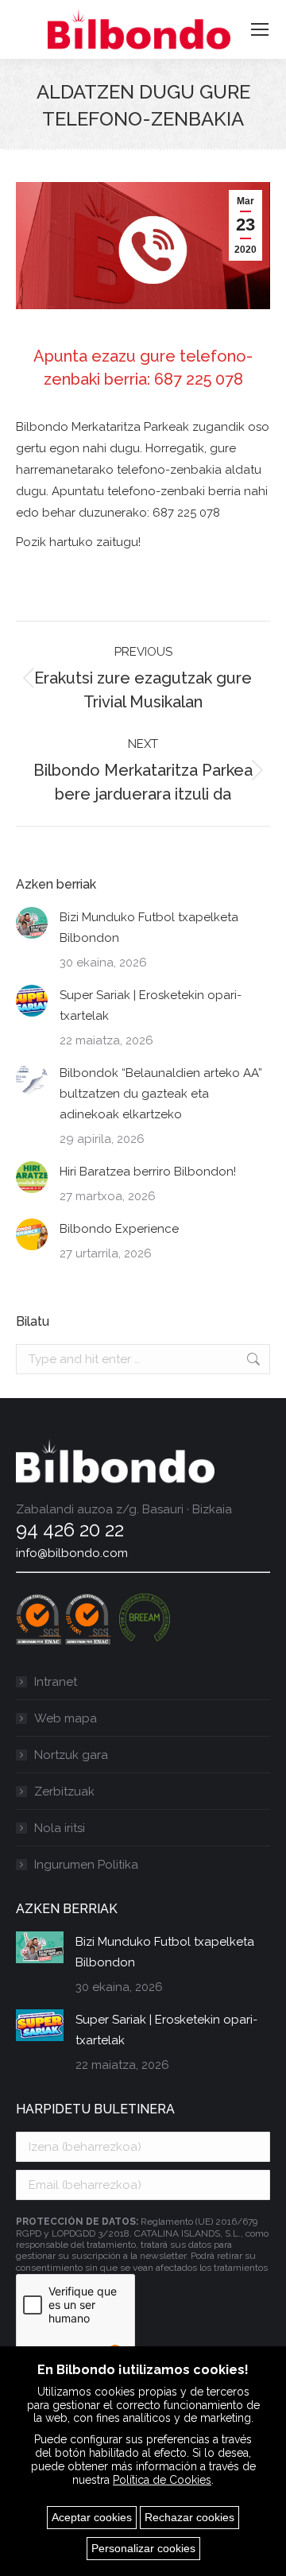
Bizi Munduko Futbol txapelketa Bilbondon (149, 928)
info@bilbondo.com (72, 1553)
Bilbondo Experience (119, 1229)
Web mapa (66, 1718)
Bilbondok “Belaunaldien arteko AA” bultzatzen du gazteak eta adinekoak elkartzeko (161, 1094)
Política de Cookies (162, 2480)
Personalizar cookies (143, 2548)
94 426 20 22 (70, 1530)
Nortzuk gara (71, 1755)
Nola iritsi (60, 1828)
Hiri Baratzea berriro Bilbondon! (148, 1172)
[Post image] (32, 923)
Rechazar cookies (189, 2517)
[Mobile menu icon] (260, 29)
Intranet (56, 1682)
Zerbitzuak (64, 1792)
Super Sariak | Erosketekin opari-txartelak (151, 1005)
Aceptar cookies (92, 2517)
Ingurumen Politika (86, 1865)
